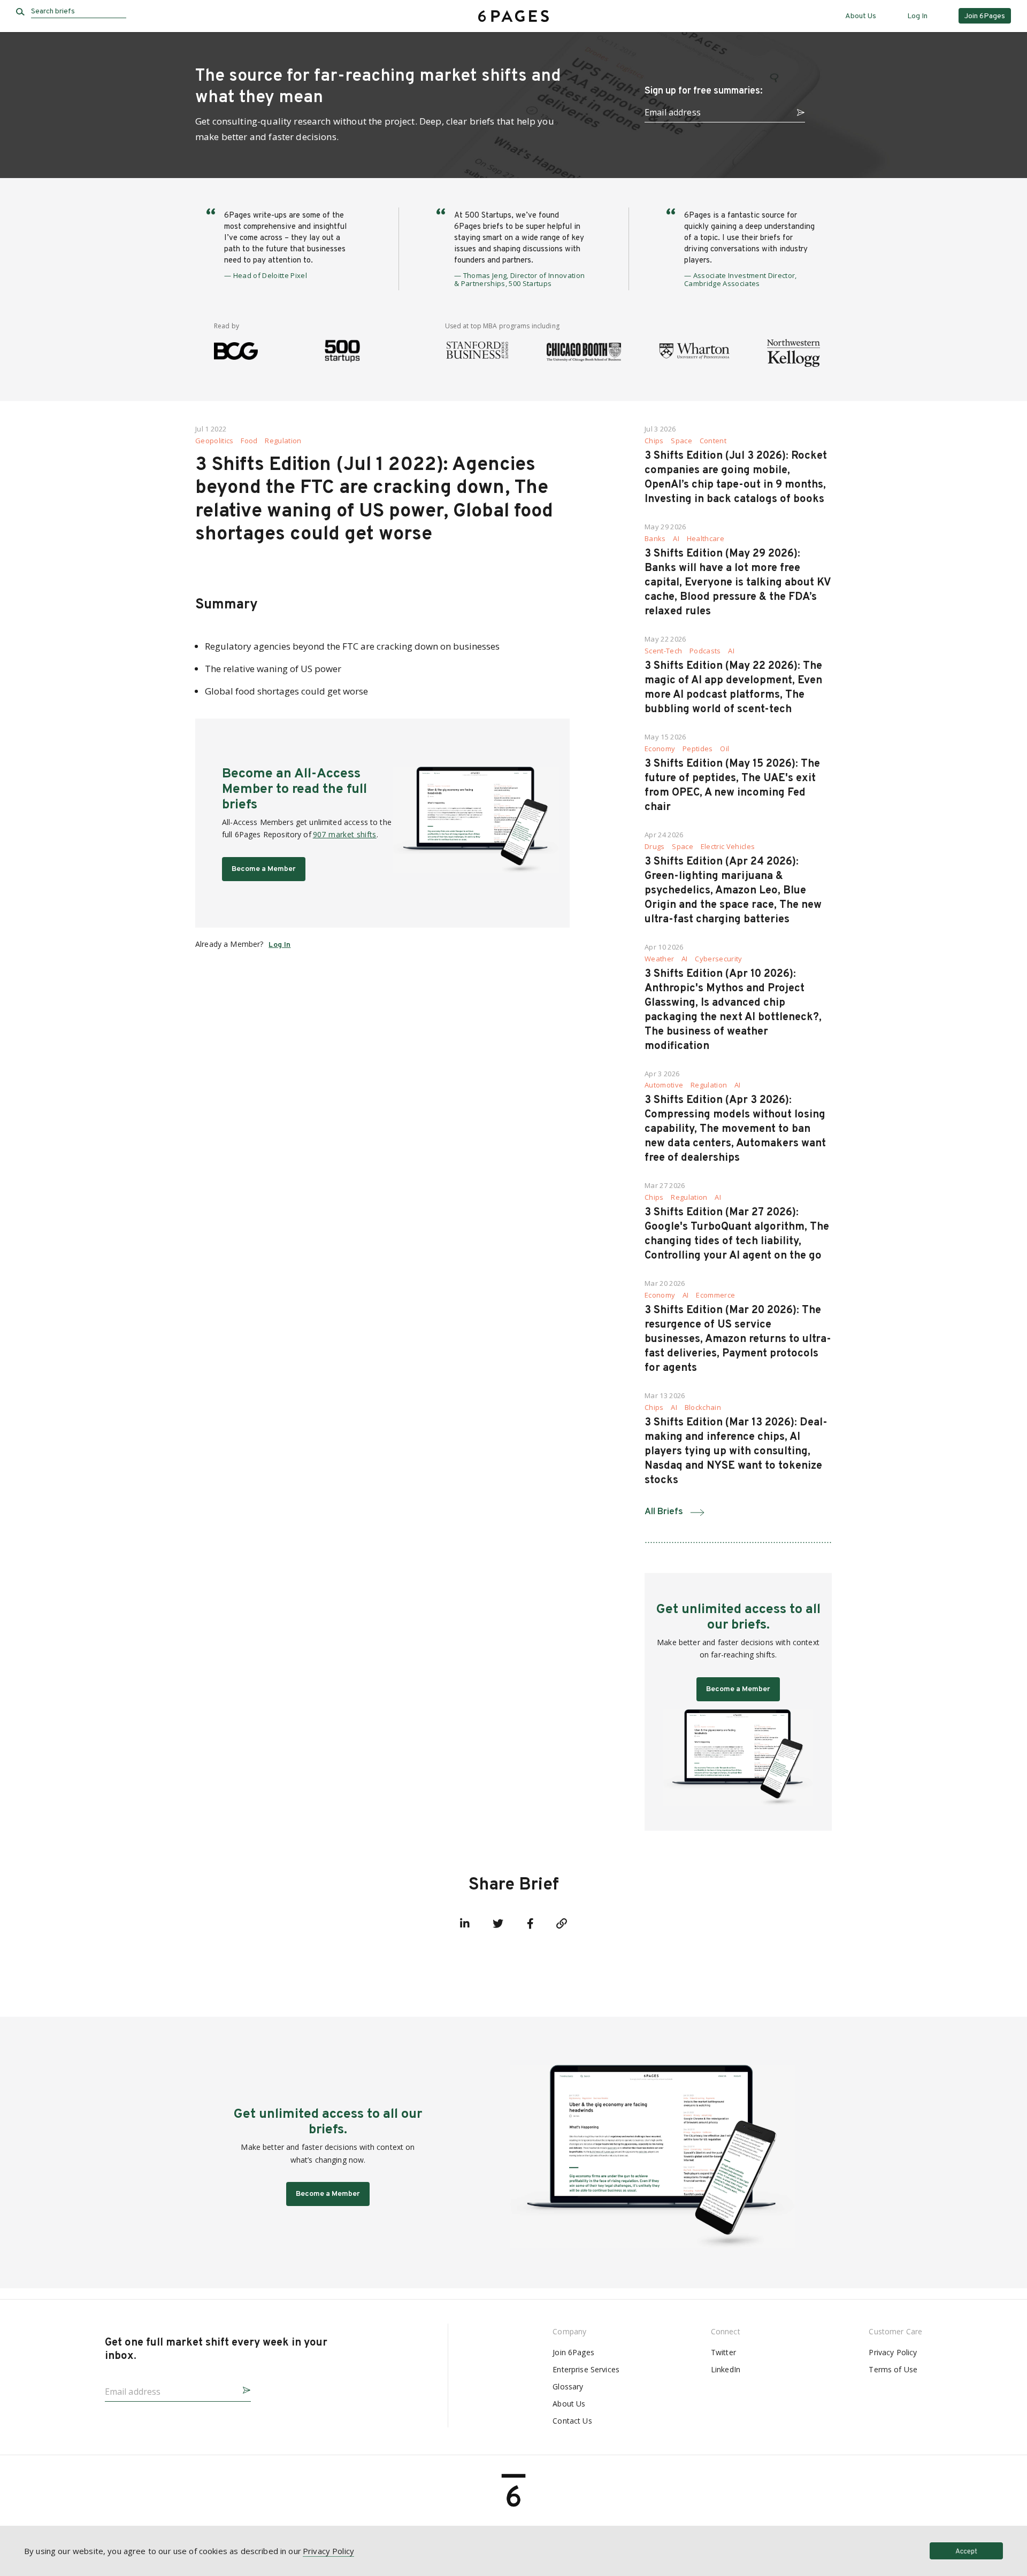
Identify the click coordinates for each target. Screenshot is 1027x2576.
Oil (725, 749)
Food (249, 441)
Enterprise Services (586, 2369)
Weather (659, 959)
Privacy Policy (893, 2352)
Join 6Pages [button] (985, 16)
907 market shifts (345, 834)
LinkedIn (726, 2369)
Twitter (723, 2352)
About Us (861, 16)
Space (681, 441)
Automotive (664, 1085)
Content (713, 441)
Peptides (698, 749)
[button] (796, 111)
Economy (660, 749)
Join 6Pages (573, 2352)
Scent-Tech (663, 651)
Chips (654, 441)
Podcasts (705, 651)
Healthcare (706, 539)
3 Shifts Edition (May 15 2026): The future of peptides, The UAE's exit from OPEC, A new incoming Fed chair (732, 786)
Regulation (283, 441)
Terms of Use (893, 2369)
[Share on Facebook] (530, 1924)
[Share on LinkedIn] (465, 1924)
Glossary (568, 2386)
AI (676, 539)
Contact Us (572, 2421)
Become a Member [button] (264, 869)
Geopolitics (214, 441)
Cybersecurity (718, 959)
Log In (917, 16)
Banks (655, 539)
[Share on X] (498, 1924)
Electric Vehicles (728, 847)
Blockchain (703, 1407)
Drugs (655, 847)
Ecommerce (715, 1295)
